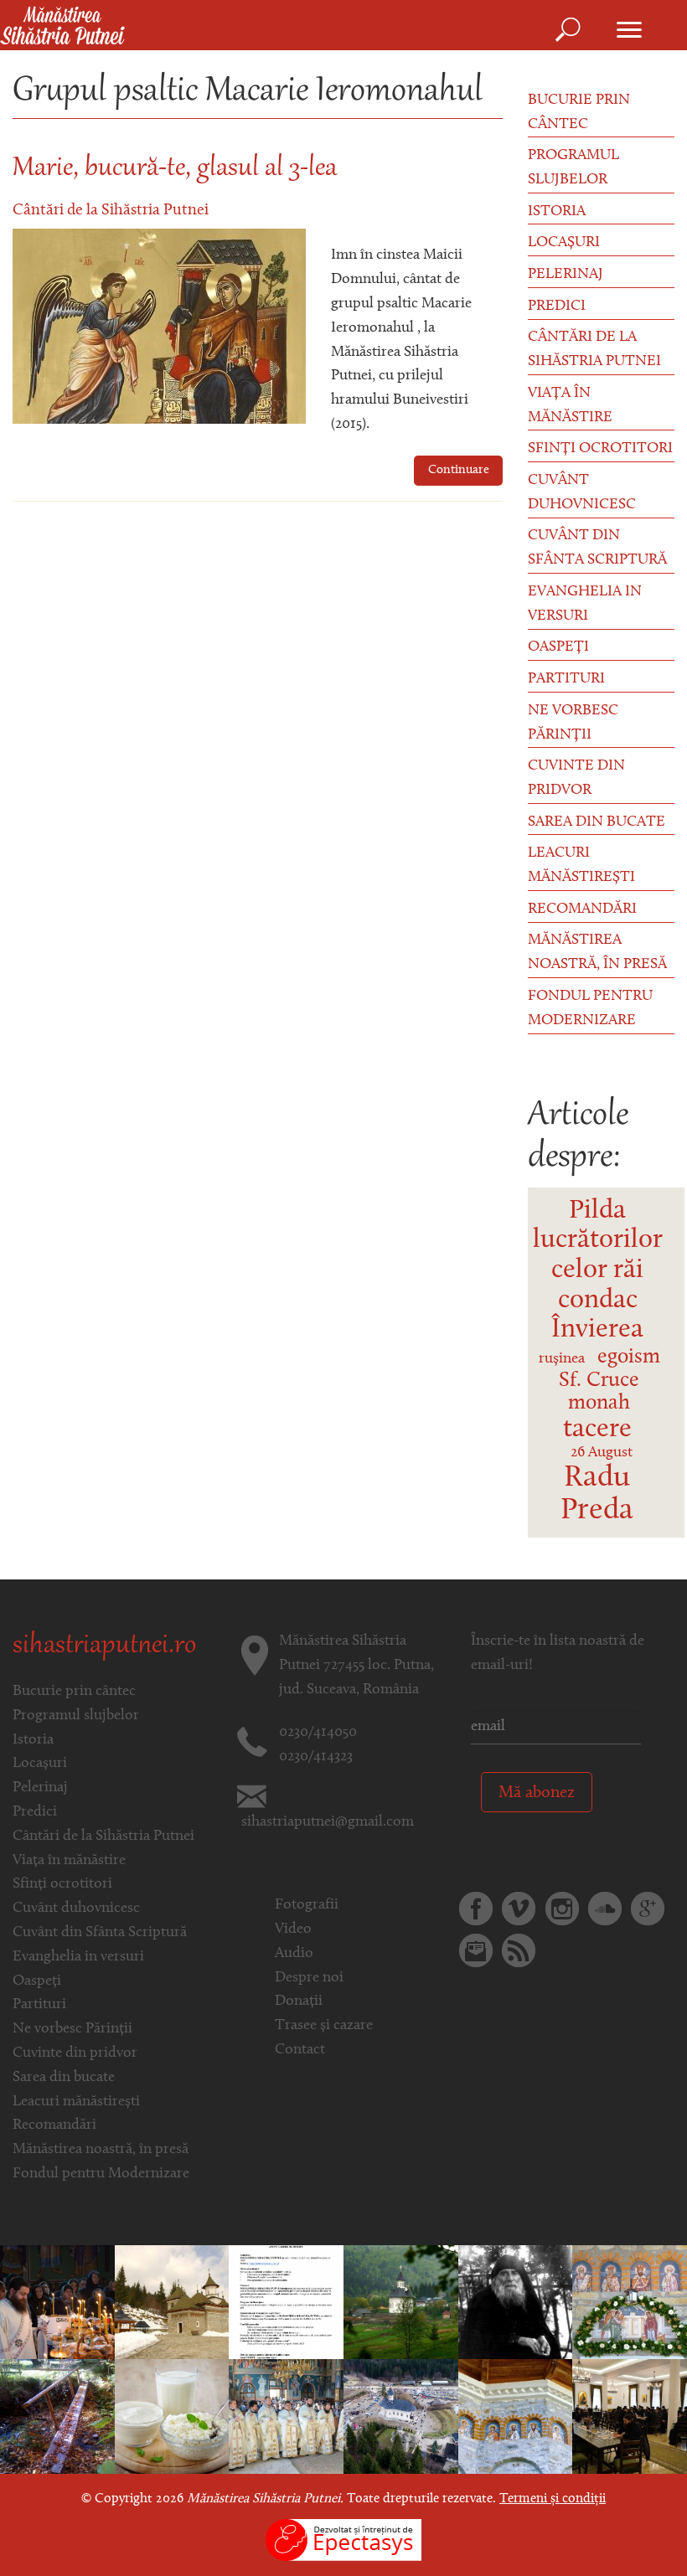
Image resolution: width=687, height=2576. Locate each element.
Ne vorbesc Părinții (573, 723)
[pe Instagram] (562, 1909)
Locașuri (564, 243)
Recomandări (582, 909)
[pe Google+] (648, 1909)
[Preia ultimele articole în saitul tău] (519, 1950)
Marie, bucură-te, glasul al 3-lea (175, 169)
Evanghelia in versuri (585, 604)
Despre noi (309, 1978)
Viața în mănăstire (570, 406)
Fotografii (307, 1905)
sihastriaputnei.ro (104, 1646)
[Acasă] (62, 27)
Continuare (459, 470)
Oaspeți (558, 647)
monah (599, 1403)
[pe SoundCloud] (605, 1909)
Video (293, 1929)
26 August (602, 1453)
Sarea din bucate (597, 822)
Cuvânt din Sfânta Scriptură (597, 548)
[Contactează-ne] (476, 1950)
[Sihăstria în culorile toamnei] (57, 2417)
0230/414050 (318, 1733)
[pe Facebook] (476, 1909)
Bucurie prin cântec (579, 113)
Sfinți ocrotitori (600, 449)
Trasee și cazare (324, 2026)
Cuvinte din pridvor (576, 778)
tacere (597, 1430)
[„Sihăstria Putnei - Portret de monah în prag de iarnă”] (401, 2302)
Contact (300, 2050)
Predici (557, 307)
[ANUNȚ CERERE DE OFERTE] (286, 2302)
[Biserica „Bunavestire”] (172, 2302)
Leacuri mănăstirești (581, 866)
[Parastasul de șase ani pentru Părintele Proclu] (57, 2302)
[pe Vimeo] (519, 1909)
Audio (294, 1954)
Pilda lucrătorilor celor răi (598, 1241)
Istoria (557, 212)
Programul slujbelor (573, 168)
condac (598, 1301)
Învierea (597, 1330)
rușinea (562, 1359)
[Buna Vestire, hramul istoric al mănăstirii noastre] (630, 2302)
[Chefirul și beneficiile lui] (172, 2417)
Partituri (566, 679)
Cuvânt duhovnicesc (582, 493)
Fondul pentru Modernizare (590, 1009)
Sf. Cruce (599, 1381)
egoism (629, 1357)
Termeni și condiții (553, 2499)
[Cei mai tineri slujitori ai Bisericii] (286, 2417)
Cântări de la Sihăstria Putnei (111, 211)
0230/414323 (316, 1757)
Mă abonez (537, 1793)
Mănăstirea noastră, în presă (597, 953)
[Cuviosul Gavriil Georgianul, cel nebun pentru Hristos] (516, 2302)
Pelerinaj (566, 275)
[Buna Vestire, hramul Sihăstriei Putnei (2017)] (401, 2417)
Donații (299, 2002)
